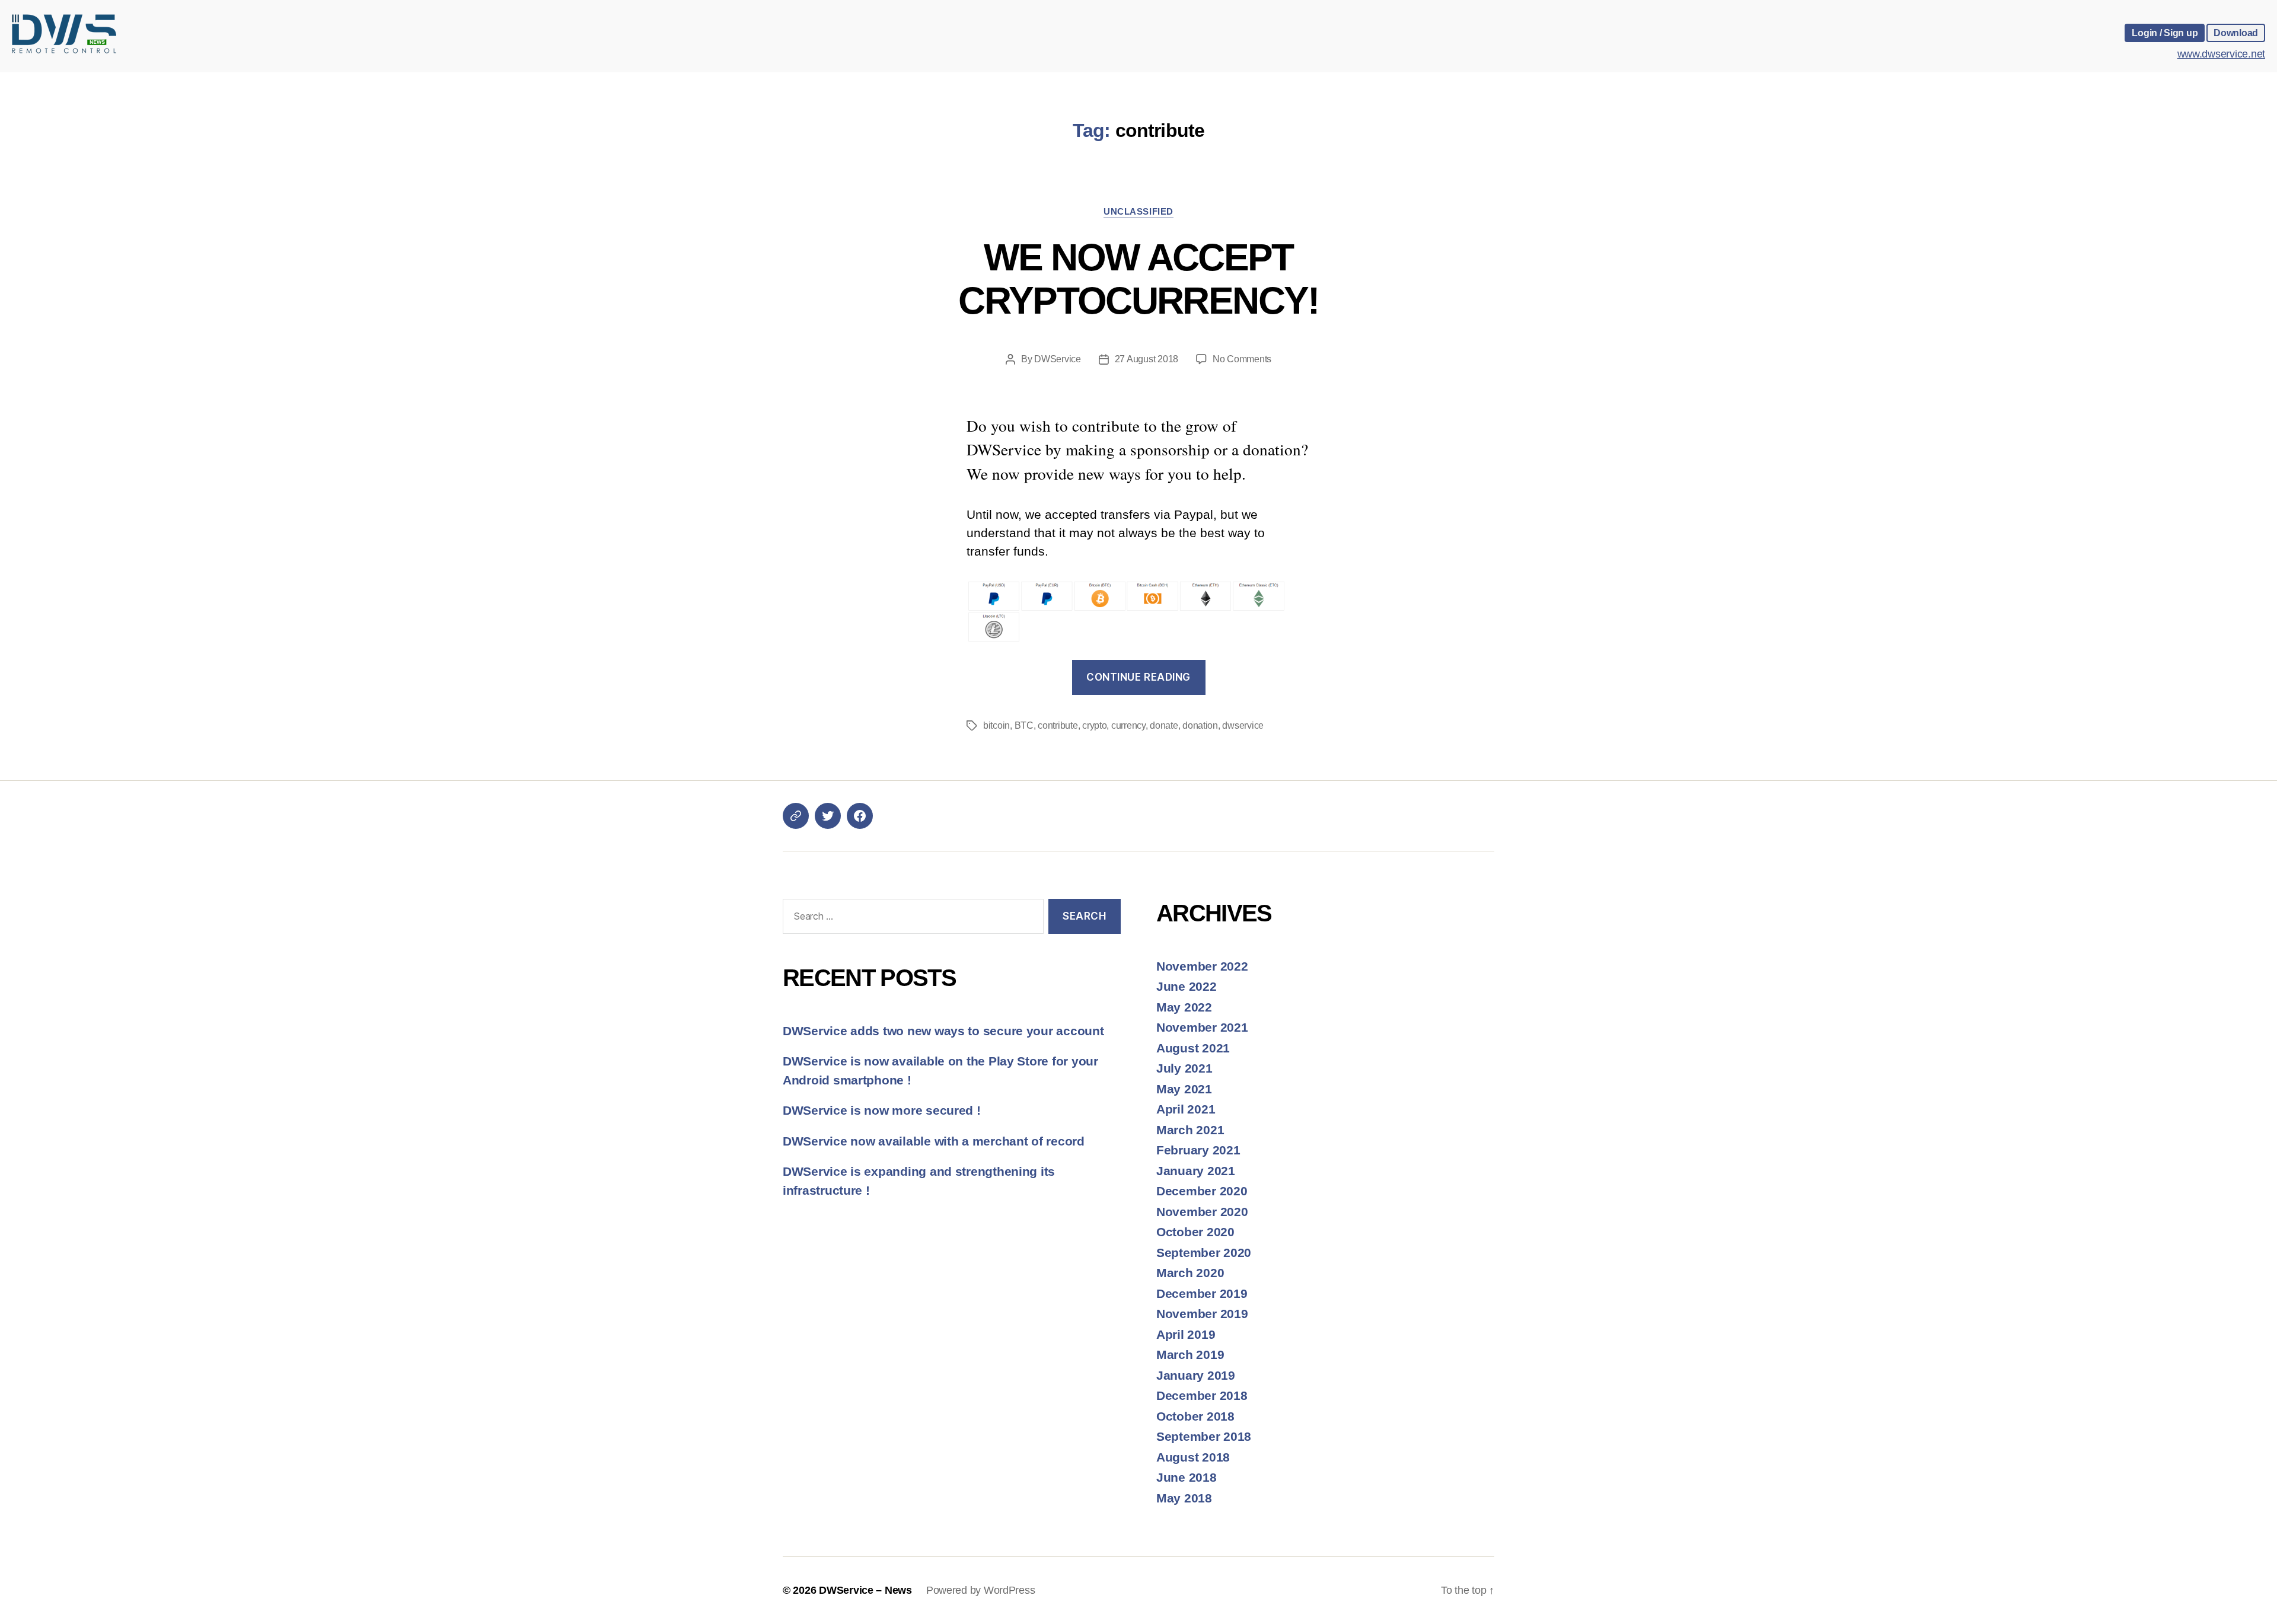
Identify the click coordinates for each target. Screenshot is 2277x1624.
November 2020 (1202, 1212)
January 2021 (1196, 1171)
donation (1200, 725)
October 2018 (1195, 1416)
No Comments (1242, 359)
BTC (1024, 725)
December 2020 (1202, 1191)
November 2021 (1202, 1027)
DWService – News (865, 1590)
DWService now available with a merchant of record (934, 1141)
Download (2236, 33)
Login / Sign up (2165, 33)
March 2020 (1190, 1273)
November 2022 (1202, 966)
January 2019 (1196, 1375)
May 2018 (1184, 1498)
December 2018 (1202, 1395)
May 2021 (1184, 1089)
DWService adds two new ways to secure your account (943, 1031)
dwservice (1243, 725)
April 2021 (1186, 1109)
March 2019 (1190, 1355)
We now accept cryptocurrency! (1138, 279)
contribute (1058, 725)
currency (1128, 725)
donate (1164, 725)
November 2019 (1202, 1314)
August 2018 (1193, 1457)
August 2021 (1193, 1048)
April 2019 (1186, 1334)
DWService (1058, 359)
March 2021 (1190, 1130)
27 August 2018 (1147, 359)
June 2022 (1187, 986)
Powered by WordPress (981, 1590)
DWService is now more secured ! (882, 1110)
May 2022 (1184, 1007)
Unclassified (1138, 211)
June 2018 (1187, 1477)
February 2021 (1198, 1150)
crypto (1094, 725)
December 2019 (1202, 1293)
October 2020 (1195, 1232)
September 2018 (1204, 1436)
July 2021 (1184, 1068)
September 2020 (1204, 1253)
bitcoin (996, 725)
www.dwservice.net (2221, 54)
